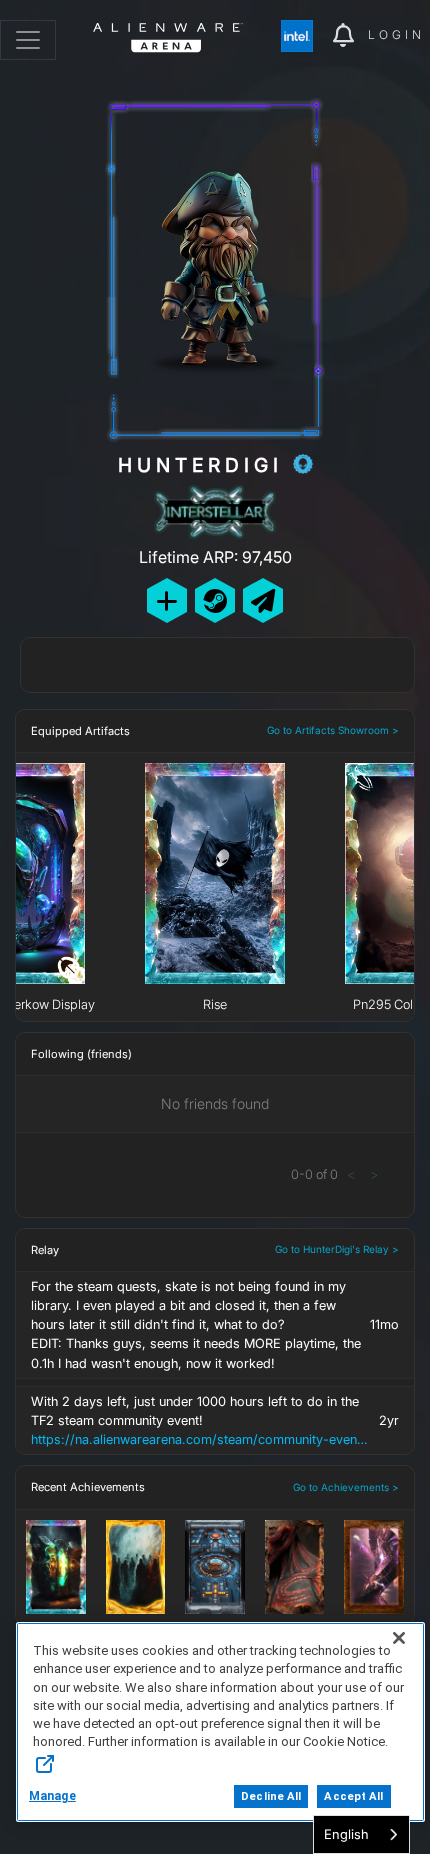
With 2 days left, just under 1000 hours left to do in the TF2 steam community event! (199, 1420)
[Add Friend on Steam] (215, 600)
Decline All (271, 1796)
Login (396, 34)
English (346, 1834)
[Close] (399, 1638)
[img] (307, 36)
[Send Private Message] (263, 600)
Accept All (353, 1796)
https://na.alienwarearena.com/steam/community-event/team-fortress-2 (199, 1439)
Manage (52, 1796)
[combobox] (361, 1834)
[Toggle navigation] (28, 40)
